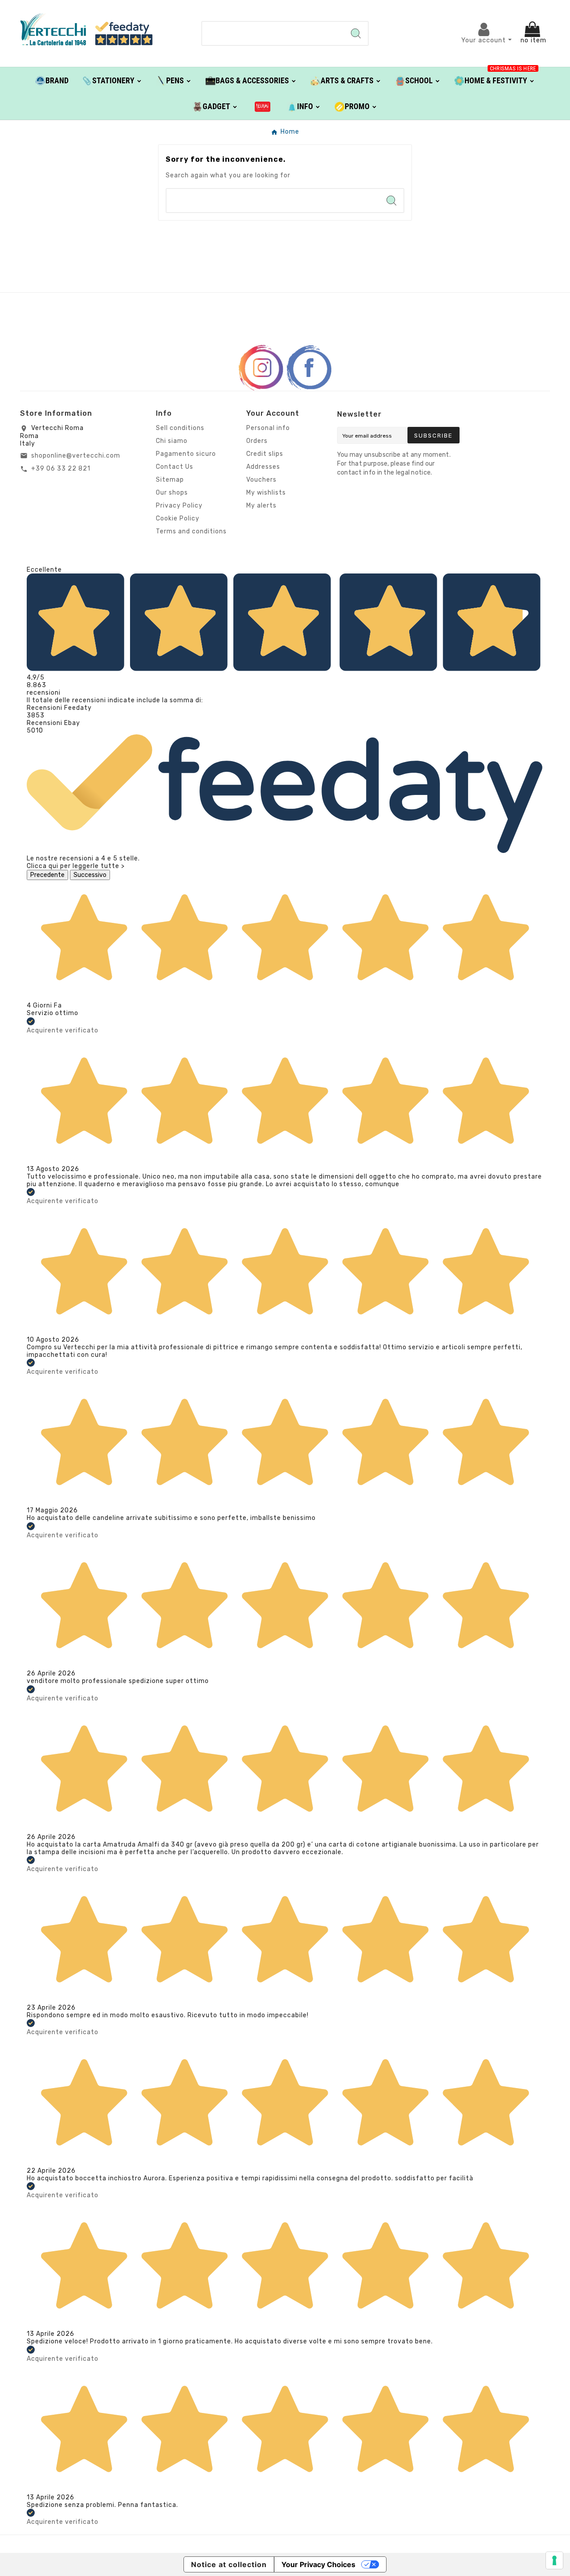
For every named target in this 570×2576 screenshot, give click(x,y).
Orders (257, 441)
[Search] (356, 33)
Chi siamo (172, 441)
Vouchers (261, 480)
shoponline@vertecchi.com (76, 456)
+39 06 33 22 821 (61, 469)
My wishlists (266, 493)
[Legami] (263, 106)
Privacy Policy (179, 506)
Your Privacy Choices (318, 2564)
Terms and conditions (191, 531)
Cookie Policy (178, 518)
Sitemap (170, 480)
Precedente (47, 875)
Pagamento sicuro (186, 454)
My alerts (261, 506)
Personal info (268, 428)
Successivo (90, 875)
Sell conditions (180, 428)
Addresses (263, 467)
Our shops (172, 493)
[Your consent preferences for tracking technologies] (554, 2560)
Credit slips (265, 454)
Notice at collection (229, 2564)
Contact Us (175, 467)
